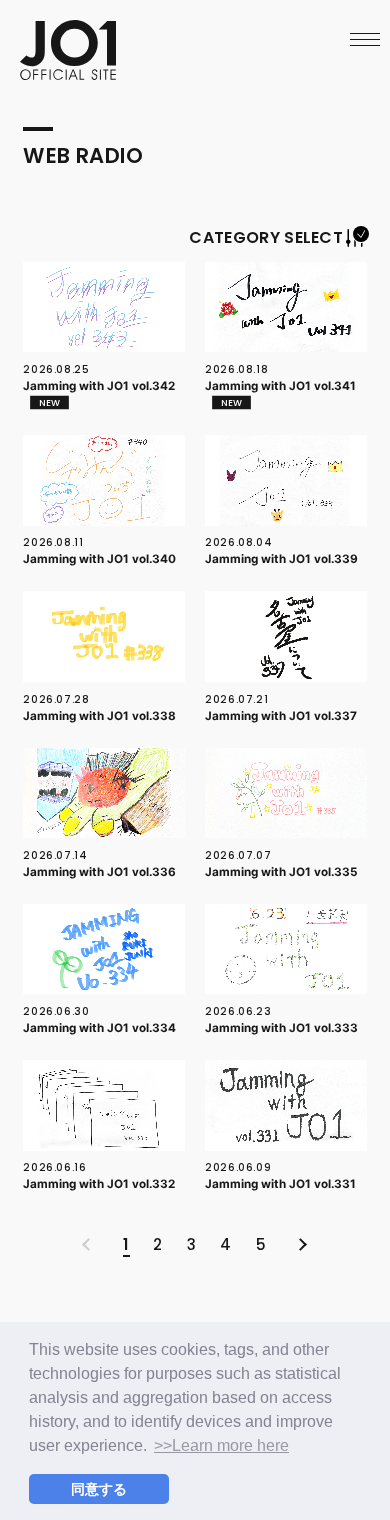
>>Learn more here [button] (221, 1445)
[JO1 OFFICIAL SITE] (68, 74)
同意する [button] (99, 1489)
